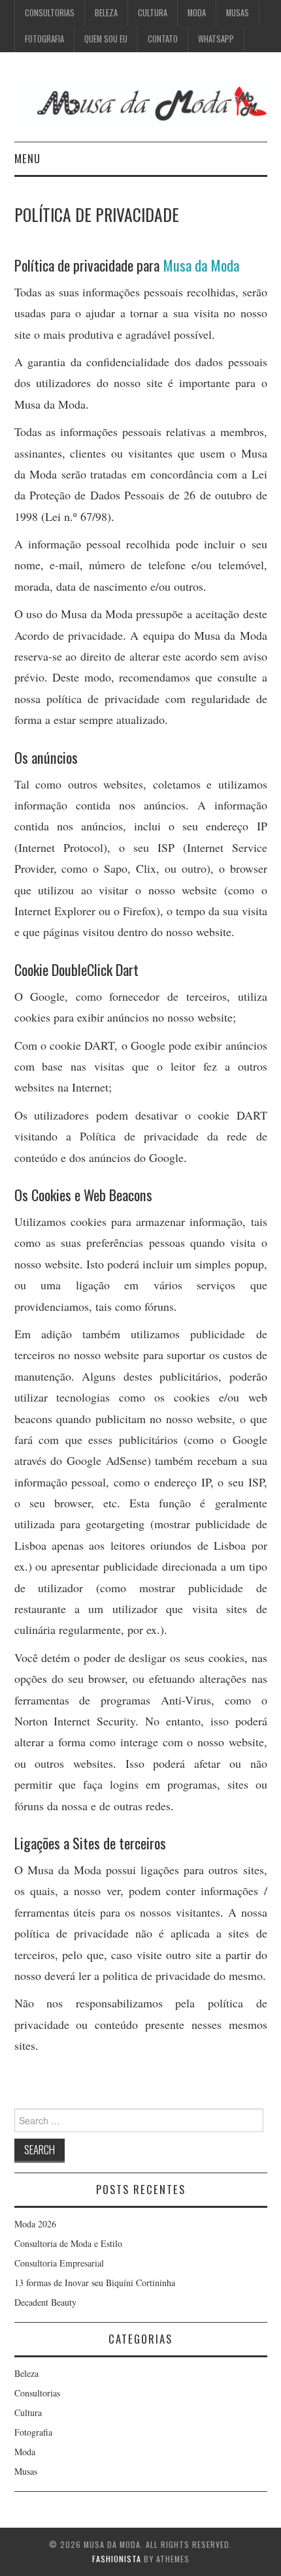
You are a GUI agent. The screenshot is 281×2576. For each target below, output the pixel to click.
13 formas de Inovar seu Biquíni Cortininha (95, 2283)
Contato (163, 39)
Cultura (153, 13)
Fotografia (44, 39)
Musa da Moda (201, 265)
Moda (197, 13)
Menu (27, 158)
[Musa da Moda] (141, 102)
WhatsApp (216, 39)
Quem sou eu (106, 39)
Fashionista (117, 2559)
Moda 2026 (35, 2224)
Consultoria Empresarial (59, 2263)
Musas (238, 13)
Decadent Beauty (45, 2302)
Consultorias (50, 13)
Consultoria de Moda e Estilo (68, 2243)
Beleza (106, 13)
